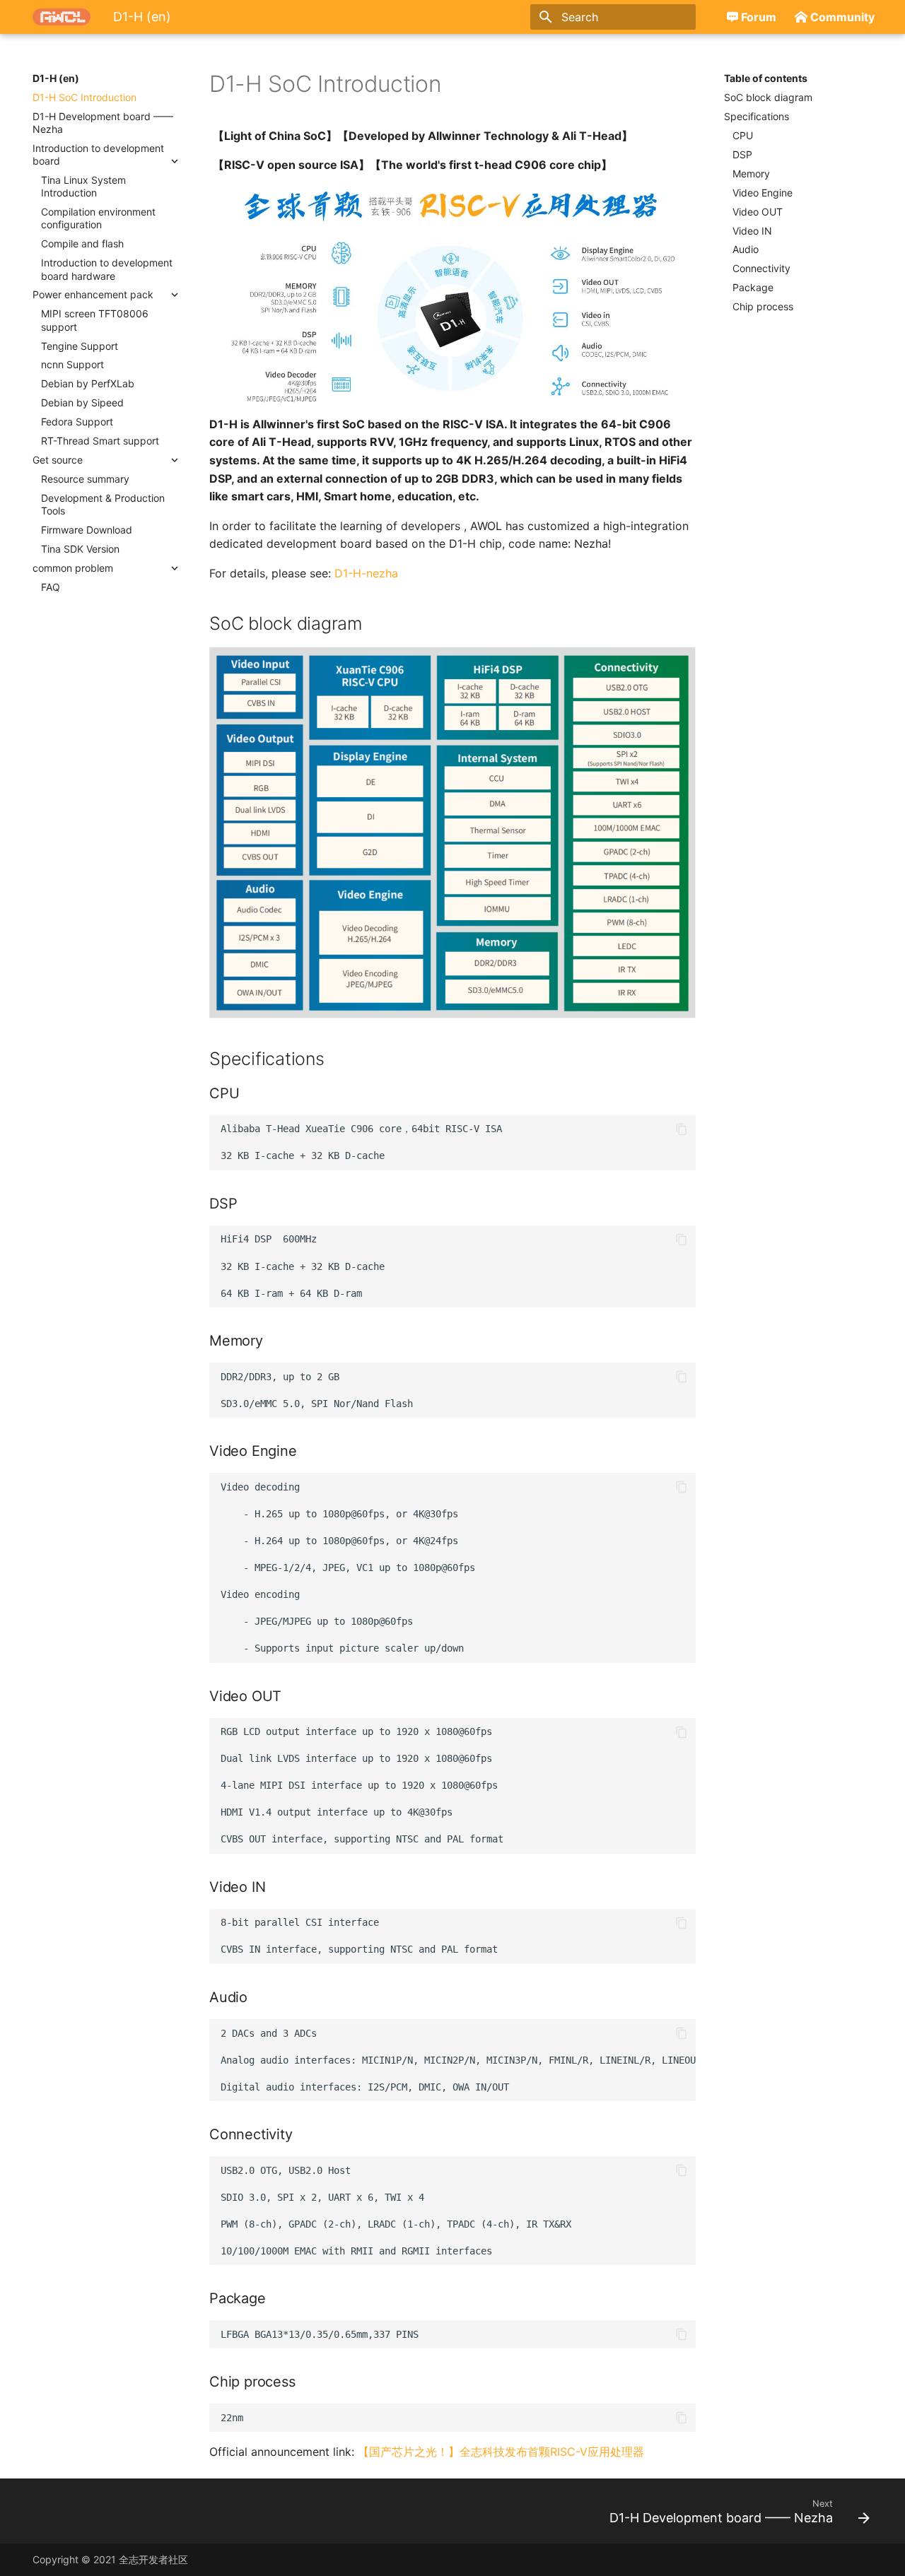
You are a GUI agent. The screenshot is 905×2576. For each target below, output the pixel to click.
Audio (746, 249)
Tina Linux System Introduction (83, 186)
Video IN (752, 231)
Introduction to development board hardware (107, 269)
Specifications (757, 116)
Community (842, 17)
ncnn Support (72, 364)
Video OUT (758, 212)
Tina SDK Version (80, 549)
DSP (742, 154)
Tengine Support (80, 346)
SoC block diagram (768, 97)
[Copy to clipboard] (682, 1129)
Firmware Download (87, 530)
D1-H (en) (56, 78)
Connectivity (761, 268)
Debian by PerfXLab (88, 383)
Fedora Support (77, 422)
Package (753, 287)
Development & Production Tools (103, 504)
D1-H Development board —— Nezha (103, 123)
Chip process (763, 306)
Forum (759, 17)
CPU (743, 135)
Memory (751, 174)
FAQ (51, 587)
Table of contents (766, 78)
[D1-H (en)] (62, 17)
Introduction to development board (98, 154)
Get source (58, 460)
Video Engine (763, 193)
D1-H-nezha (366, 573)
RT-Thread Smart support (100, 441)
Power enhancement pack (93, 294)
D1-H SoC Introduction (84, 97)
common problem (73, 568)
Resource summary (85, 479)
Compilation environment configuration (98, 218)
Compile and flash (82, 243)
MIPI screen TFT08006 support (95, 320)
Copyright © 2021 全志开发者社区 (110, 2559)
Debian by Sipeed (82, 402)
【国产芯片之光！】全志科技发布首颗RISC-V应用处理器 (501, 2452)
